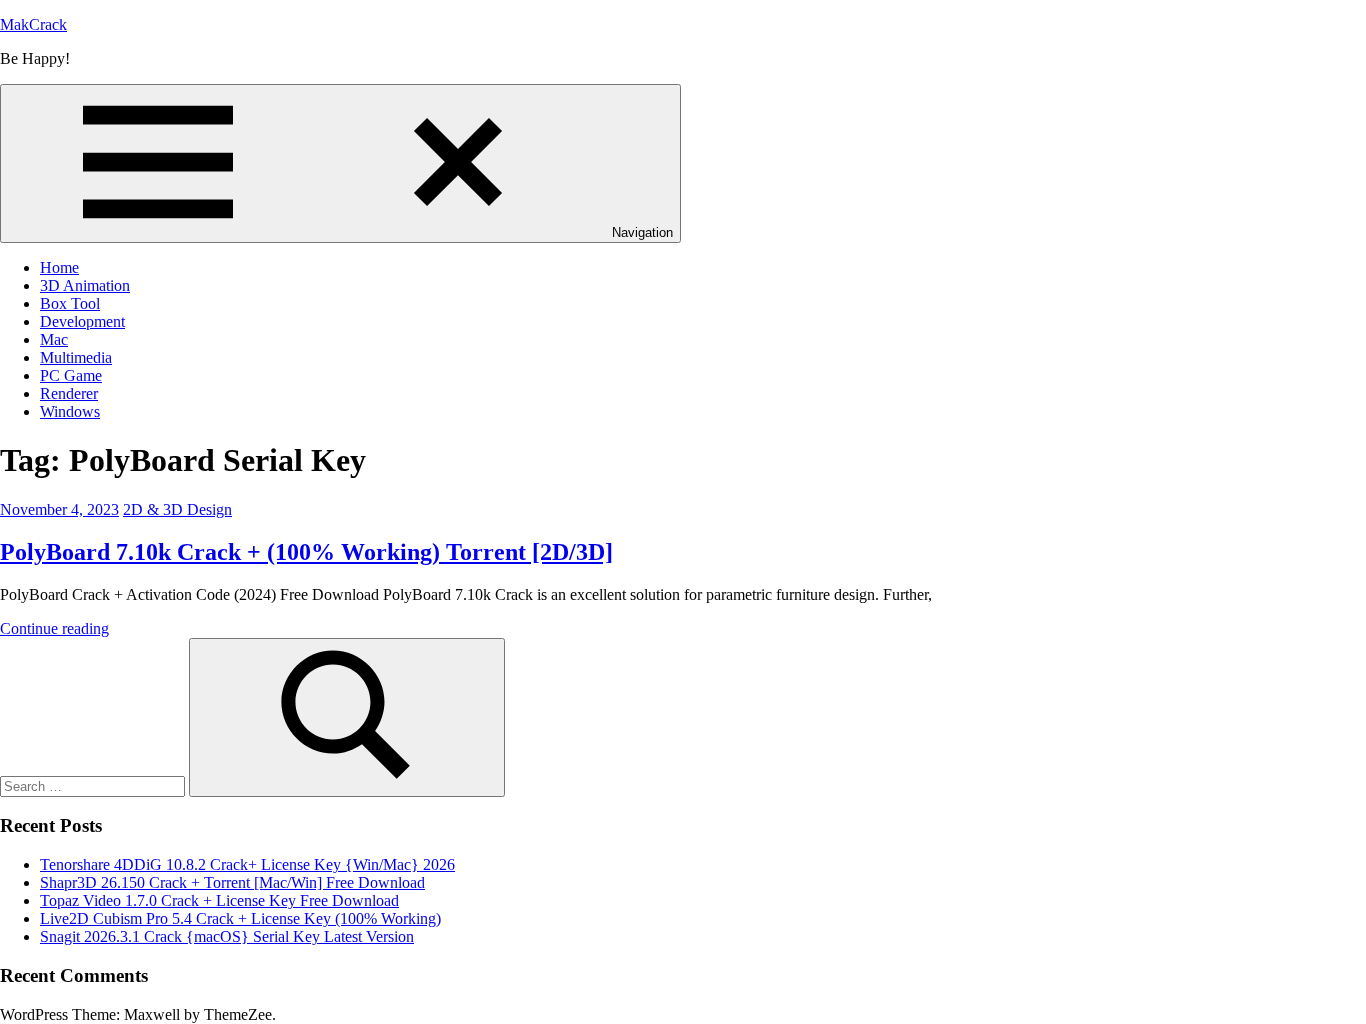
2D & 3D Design (177, 509)
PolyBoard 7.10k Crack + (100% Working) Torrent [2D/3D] (306, 552)
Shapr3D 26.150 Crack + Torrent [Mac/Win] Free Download (232, 882)
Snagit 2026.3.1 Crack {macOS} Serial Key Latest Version (227, 936)
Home (59, 267)
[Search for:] (94, 785)
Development (82, 321)
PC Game (71, 375)
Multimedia (76, 357)
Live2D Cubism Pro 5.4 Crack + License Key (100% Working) (240, 918)
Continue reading (54, 628)
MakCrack (33, 24)
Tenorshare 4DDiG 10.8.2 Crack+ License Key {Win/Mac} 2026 (247, 864)
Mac (54, 339)
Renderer (69, 393)
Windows (70, 411)
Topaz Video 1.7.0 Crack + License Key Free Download (219, 900)
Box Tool (70, 303)
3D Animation (85, 285)
